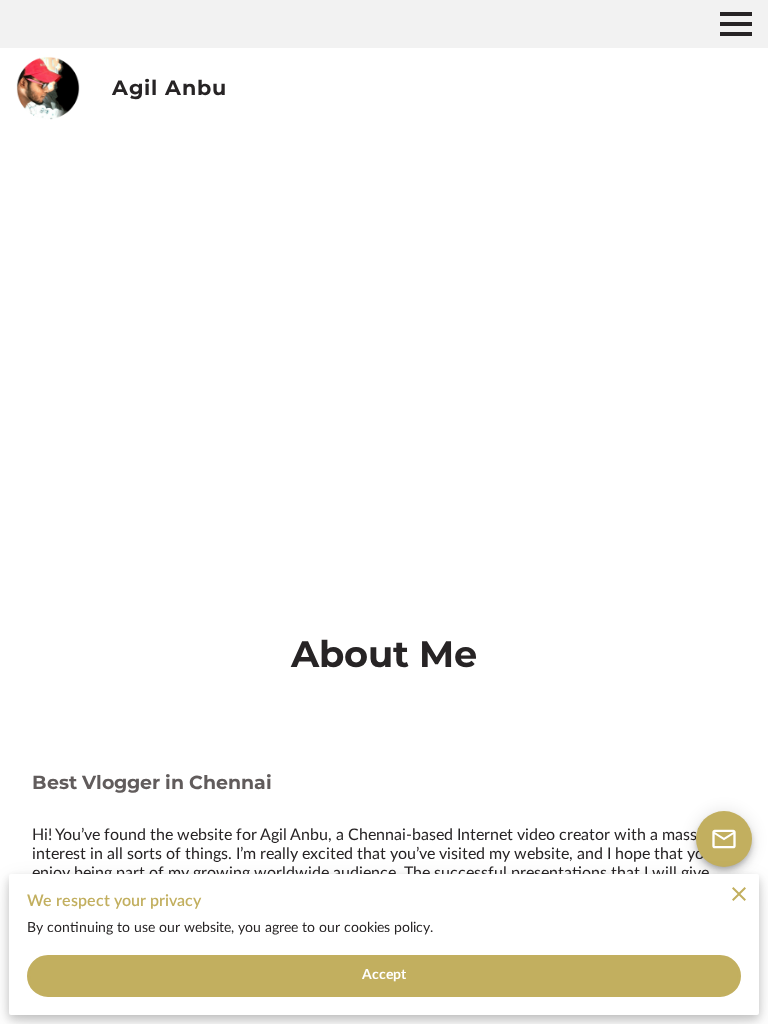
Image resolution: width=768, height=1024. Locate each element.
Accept (384, 975)
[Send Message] (724, 839)
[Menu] (736, 24)
